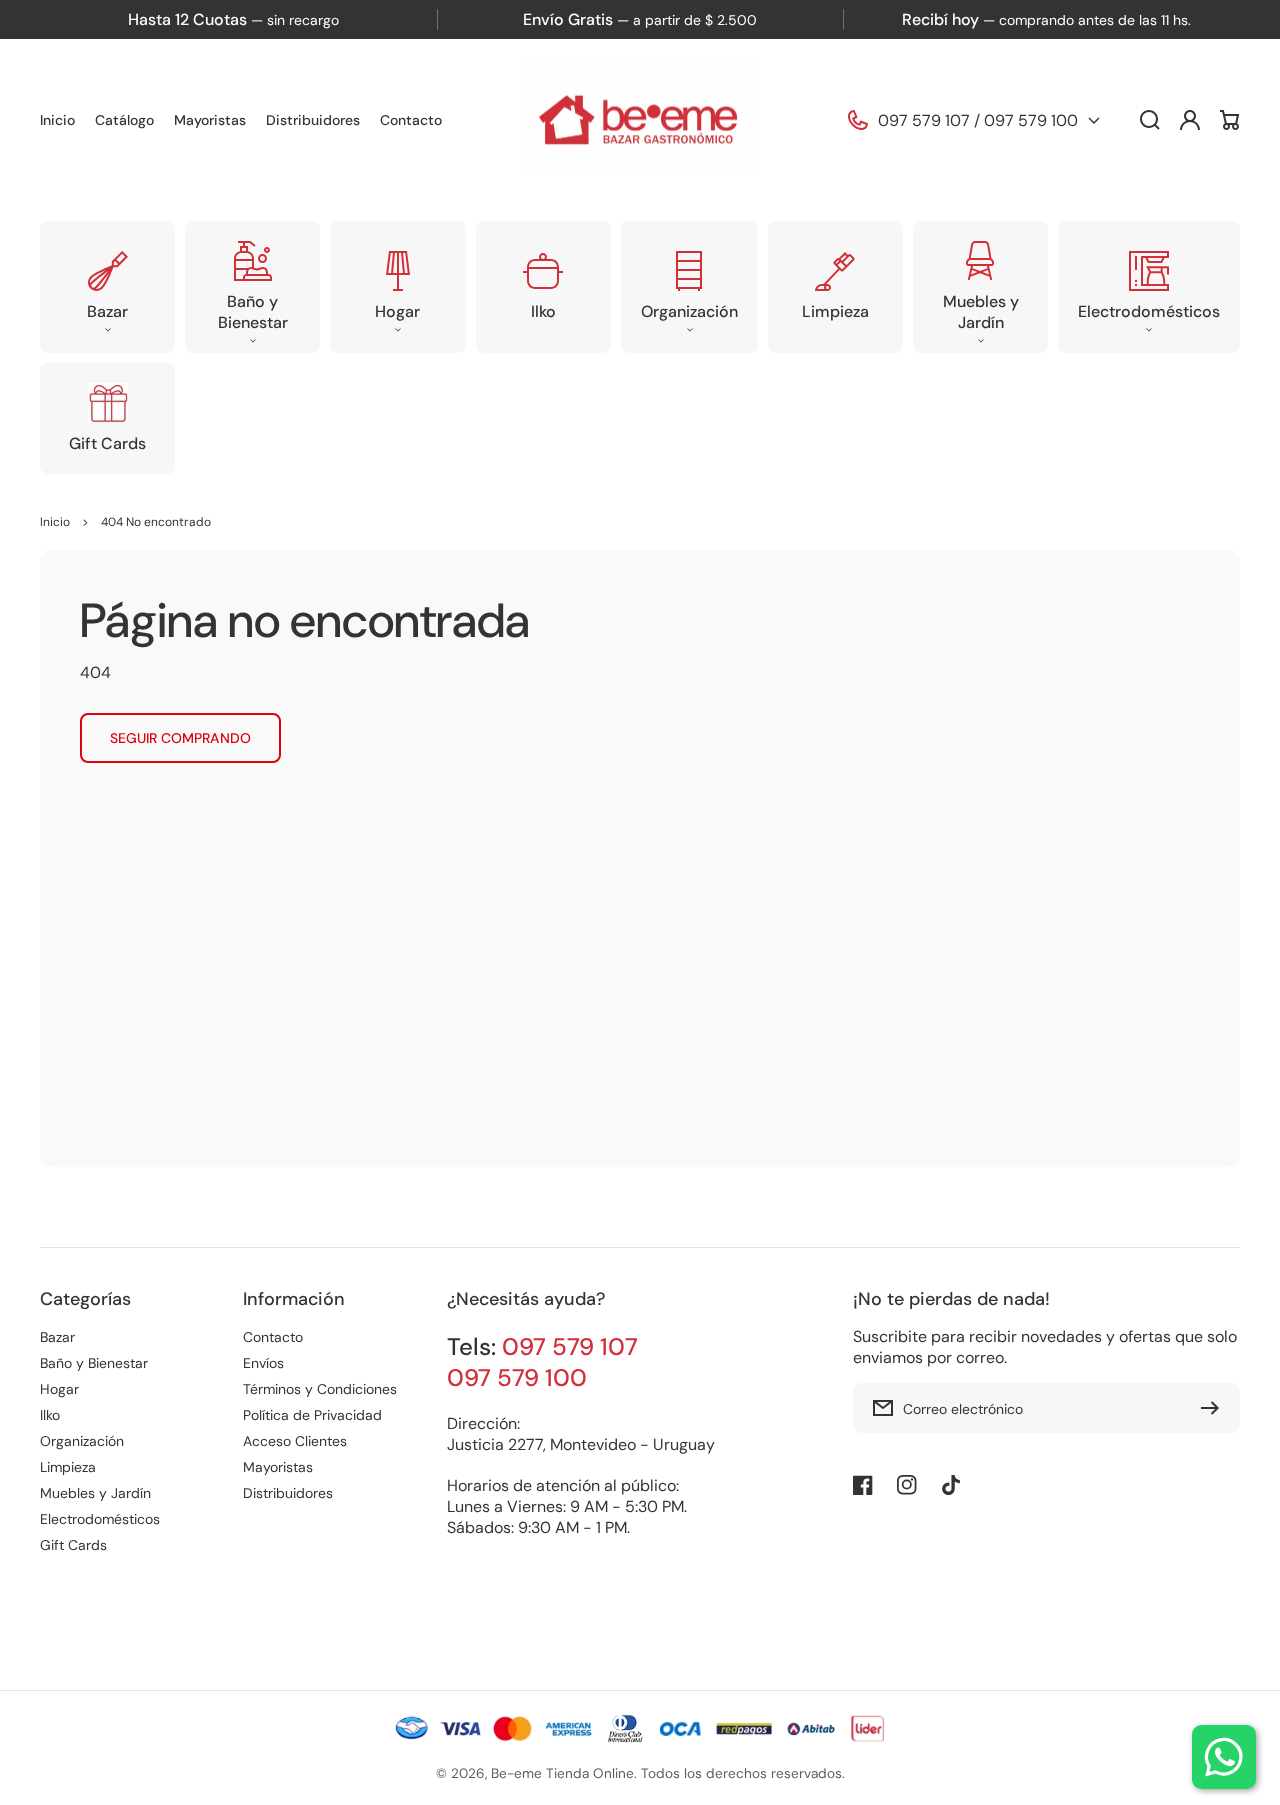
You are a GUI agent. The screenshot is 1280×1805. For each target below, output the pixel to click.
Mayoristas (278, 1467)
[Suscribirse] (1215, 1408)
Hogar (59, 1389)
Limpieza (68, 1467)
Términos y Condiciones (320, 1389)
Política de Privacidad (312, 1415)
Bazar (57, 1337)
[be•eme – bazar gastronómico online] (640, 120)
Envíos (263, 1363)
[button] (107, 287)
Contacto (273, 1337)
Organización (82, 1441)
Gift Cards (73, 1545)
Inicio (55, 522)
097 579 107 (924, 120)
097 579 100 (1031, 120)
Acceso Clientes (295, 1441)
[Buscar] (1150, 120)
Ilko (50, 1415)
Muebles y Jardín (95, 1493)
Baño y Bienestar (94, 1363)
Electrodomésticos (100, 1519)
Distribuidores (288, 1493)
